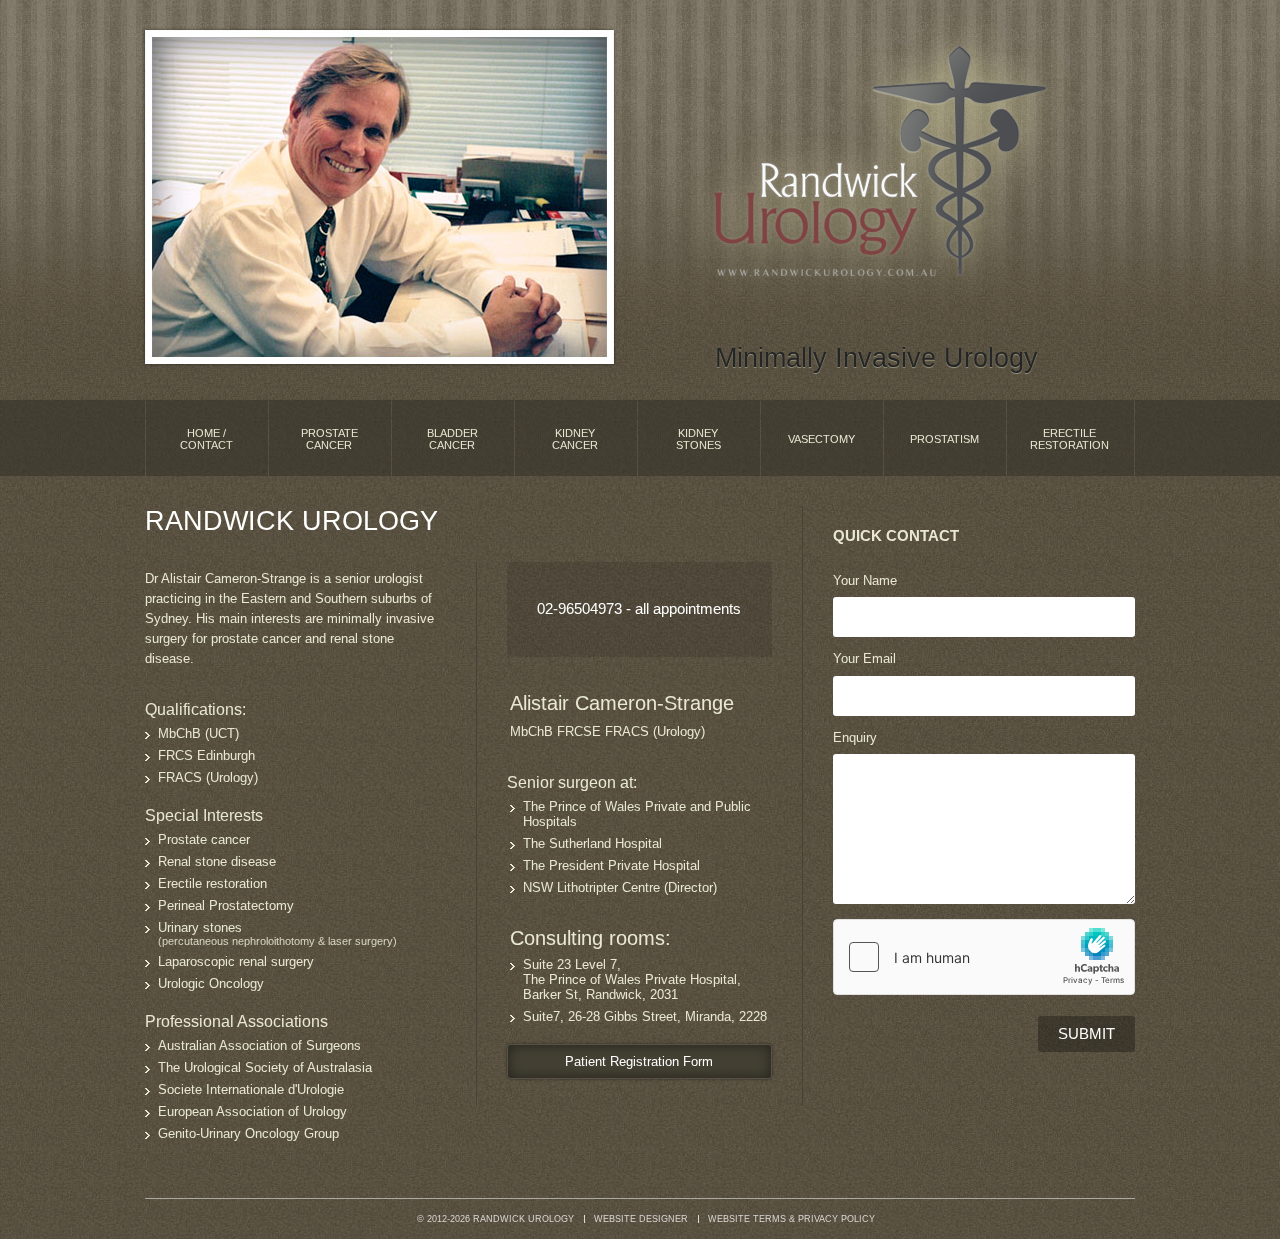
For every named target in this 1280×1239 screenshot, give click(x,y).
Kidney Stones (698, 439)
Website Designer (641, 1219)
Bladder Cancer (452, 439)
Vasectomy (821, 439)
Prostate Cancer (329, 439)
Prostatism (944, 439)
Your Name (865, 580)
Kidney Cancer (575, 439)
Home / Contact (206, 439)
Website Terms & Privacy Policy (791, 1219)
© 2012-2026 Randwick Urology (495, 1219)
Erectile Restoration (1069, 439)
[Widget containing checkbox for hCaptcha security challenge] (984, 957)
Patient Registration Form (639, 1061)
